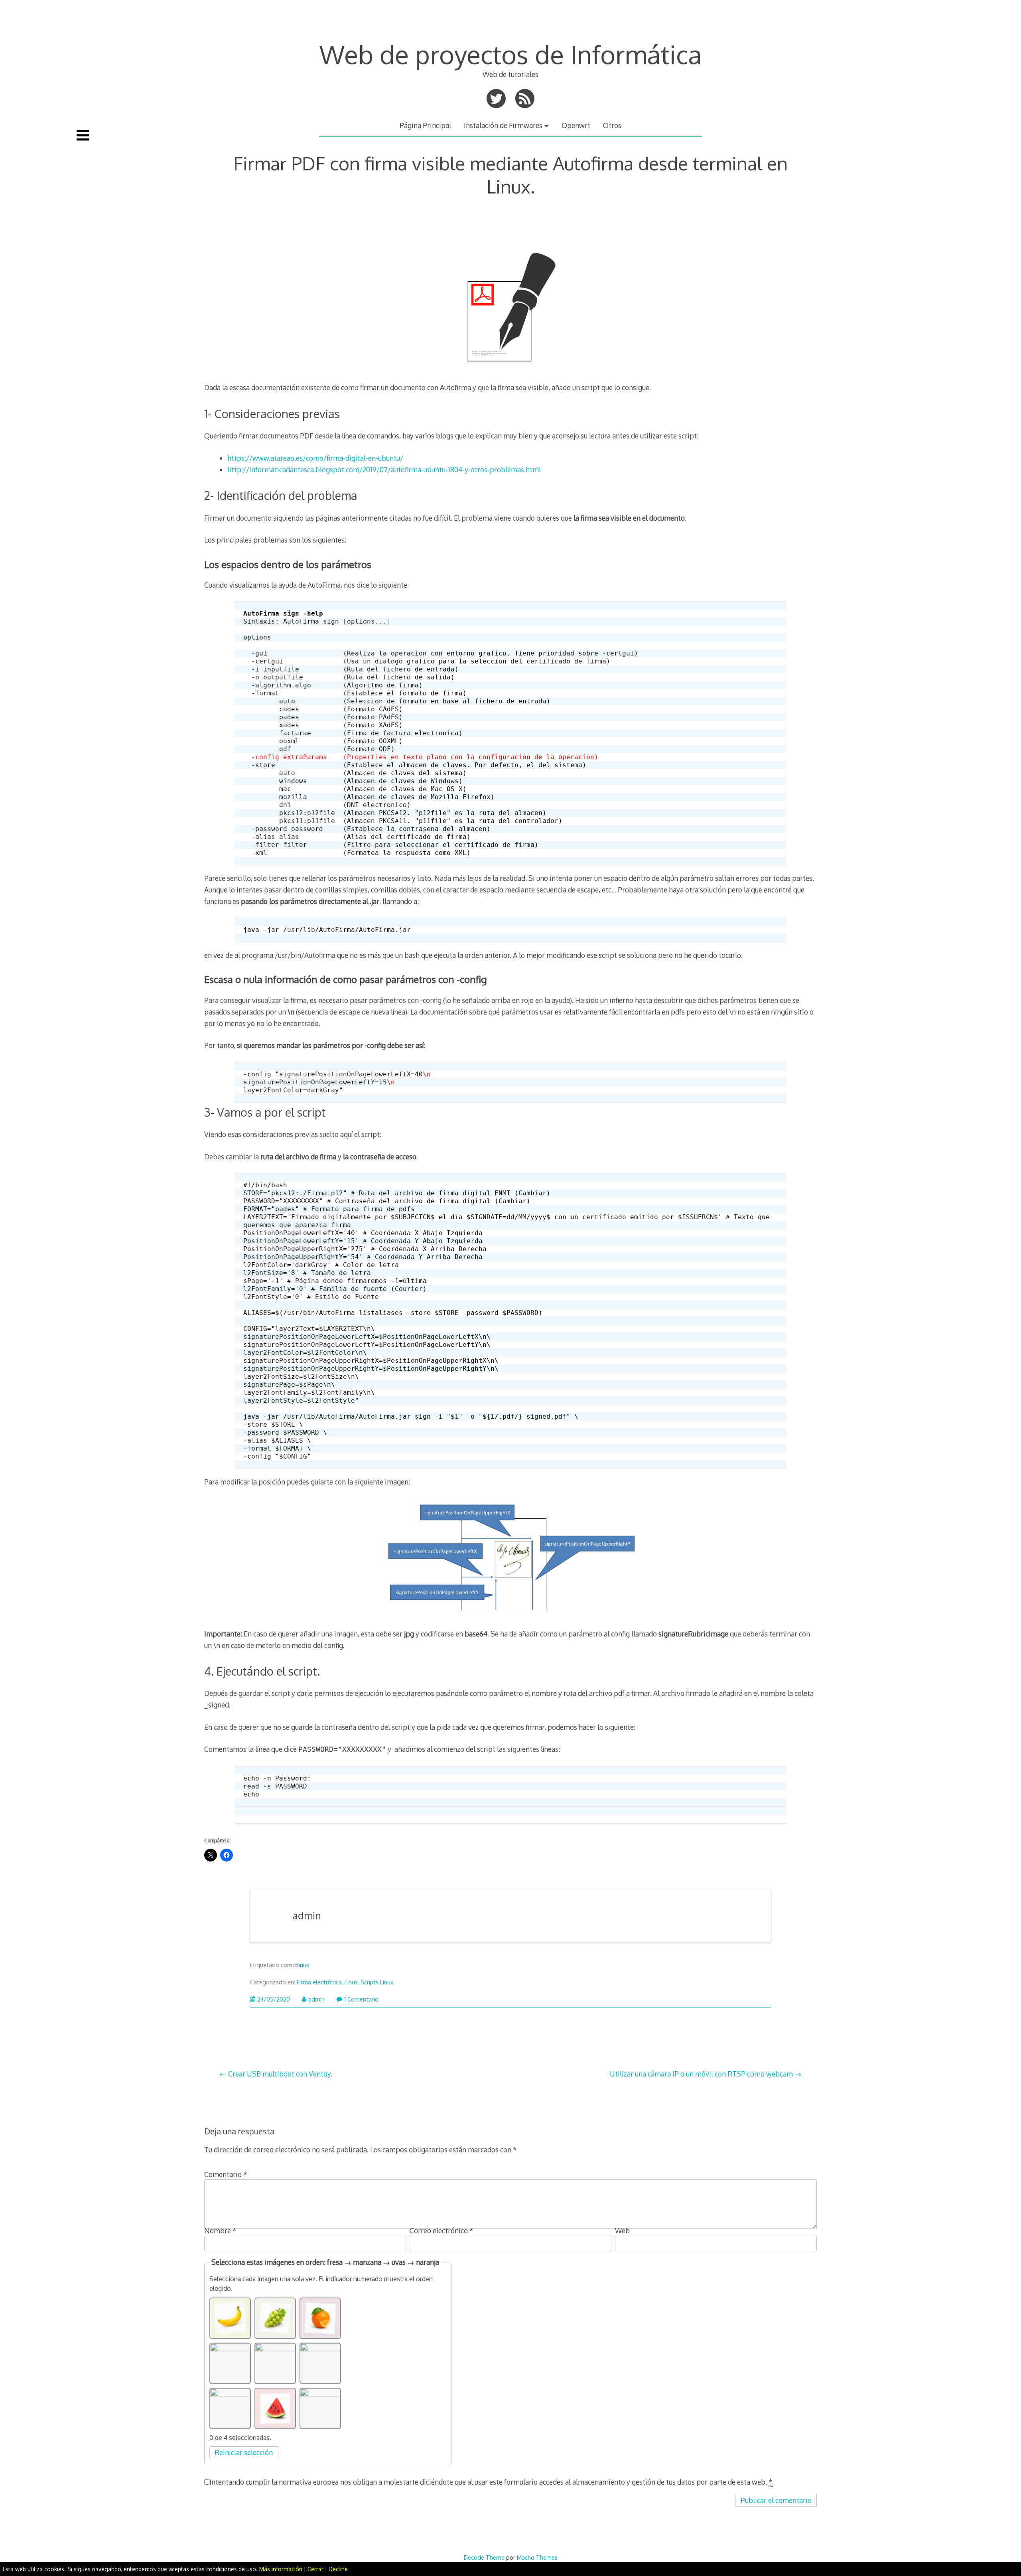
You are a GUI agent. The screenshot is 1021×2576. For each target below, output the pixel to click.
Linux (351, 1982)
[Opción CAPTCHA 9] (320, 2408)
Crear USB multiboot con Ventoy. (280, 2074)
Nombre (220, 2231)
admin (307, 1916)
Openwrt (576, 125)
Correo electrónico (442, 2231)
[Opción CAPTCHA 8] (275, 2408)
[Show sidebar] (83, 135)
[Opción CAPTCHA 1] (230, 2318)
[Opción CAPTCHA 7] (230, 2408)
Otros (612, 125)
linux (303, 1965)
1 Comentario (361, 1999)
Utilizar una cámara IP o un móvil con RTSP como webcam (701, 2074)
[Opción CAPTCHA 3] (320, 2318)
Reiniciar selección (244, 2452)
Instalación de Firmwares (503, 125)
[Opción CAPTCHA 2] (275, 2318)
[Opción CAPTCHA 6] (320, 2363)
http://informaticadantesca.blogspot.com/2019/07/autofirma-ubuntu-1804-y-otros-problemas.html (384, 470)
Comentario (226, 2174)
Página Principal (425, 125)
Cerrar (315, 2569)
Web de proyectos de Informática (511, 54)
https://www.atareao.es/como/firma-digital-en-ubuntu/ (315, 458)
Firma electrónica (319, 1982)
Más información (281, 2569)
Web (622, 2231)
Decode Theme (484, 2557)
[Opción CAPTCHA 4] (230, 2363)
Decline (338, 2569)
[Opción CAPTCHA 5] (275, 2363)
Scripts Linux (377, 1982)
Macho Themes (537, 2557)
